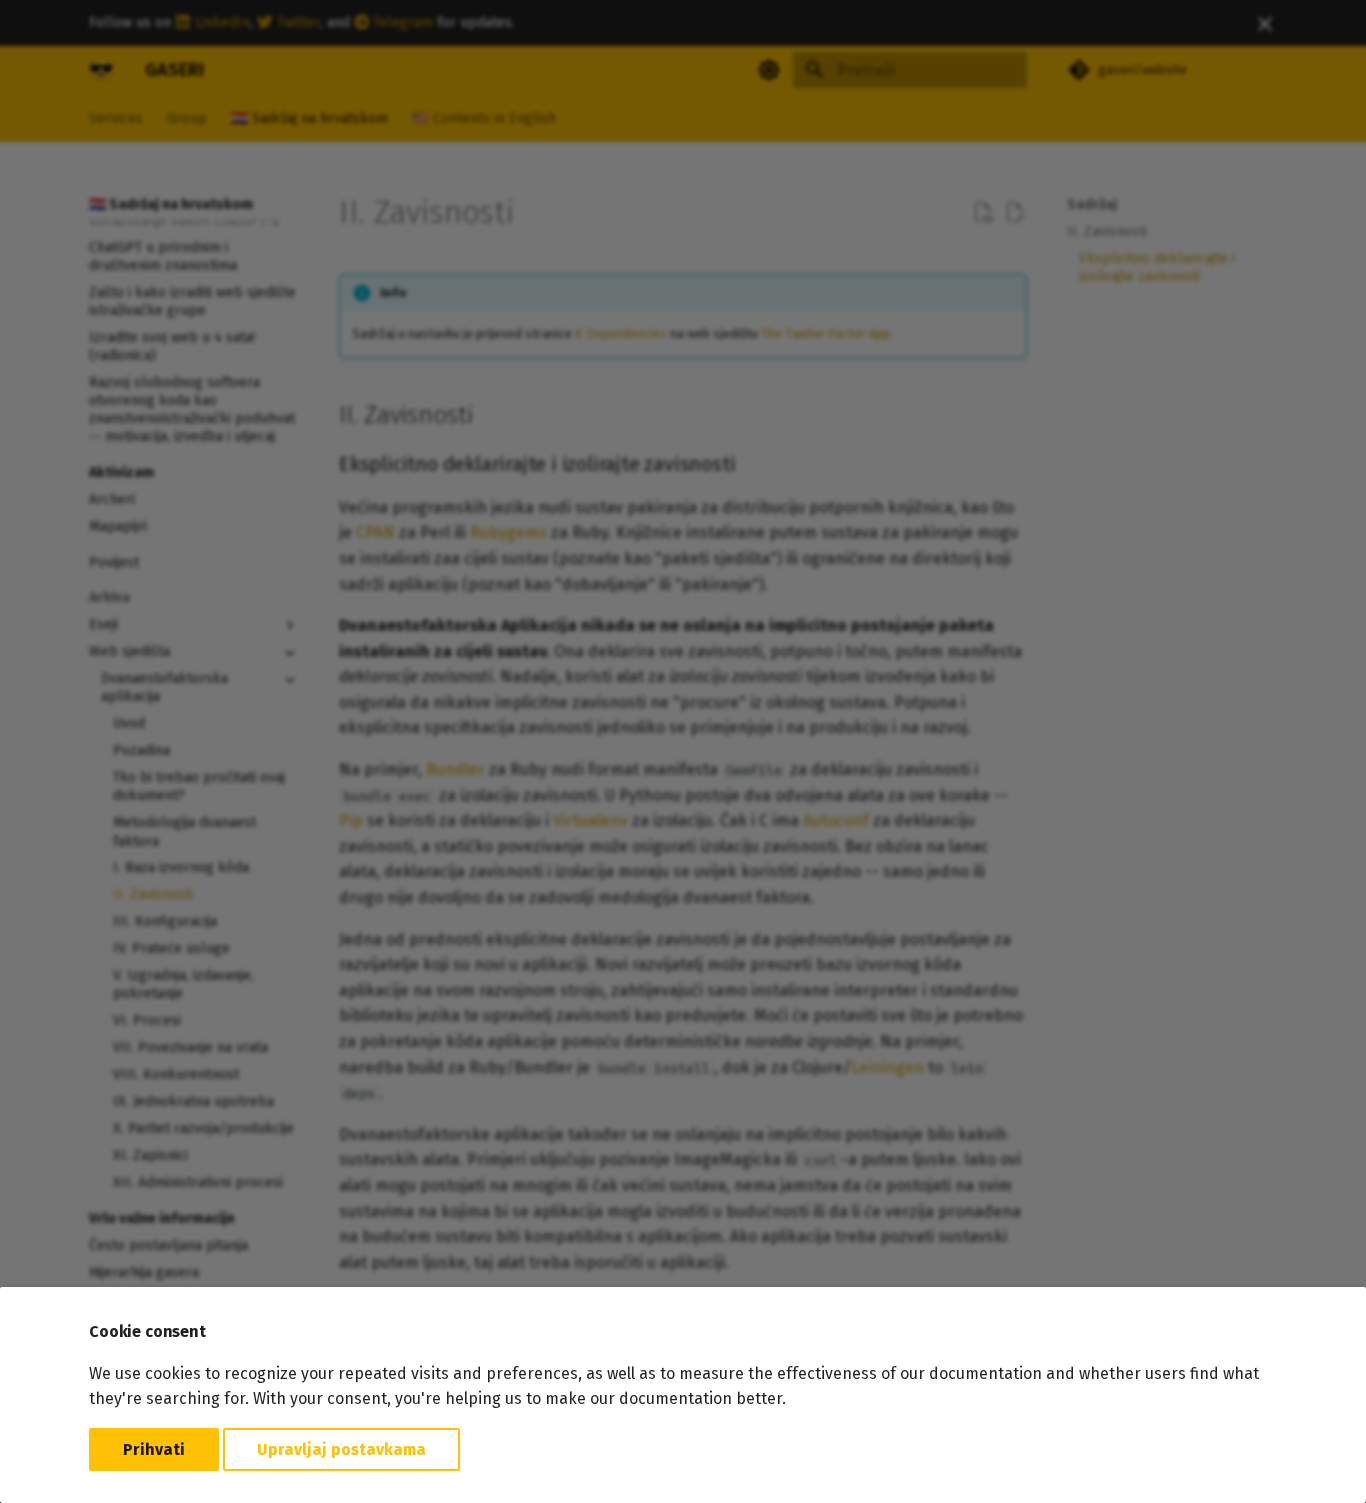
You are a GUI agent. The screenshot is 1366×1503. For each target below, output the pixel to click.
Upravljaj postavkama (341, 1449)
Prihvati (154, 1449)
